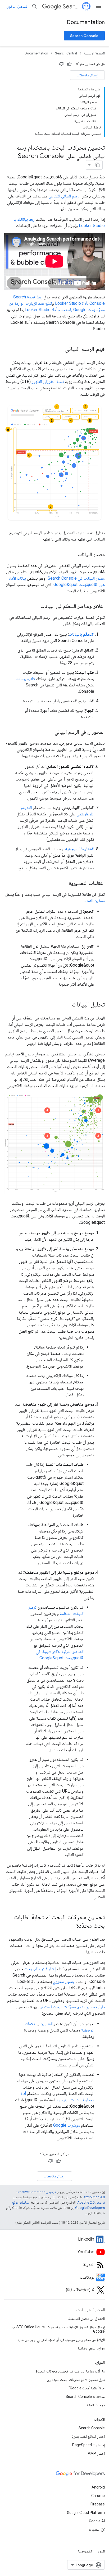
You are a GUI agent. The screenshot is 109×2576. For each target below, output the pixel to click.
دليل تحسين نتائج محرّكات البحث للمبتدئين (71, 2007)
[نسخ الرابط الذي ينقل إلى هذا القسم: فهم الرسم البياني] (59, 349)
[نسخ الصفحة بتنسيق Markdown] (98, 165)
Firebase (98, 2504)
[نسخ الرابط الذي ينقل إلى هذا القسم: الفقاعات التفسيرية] (63, 884)
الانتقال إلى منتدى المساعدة (87, 2319)
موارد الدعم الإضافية (91, 2348)
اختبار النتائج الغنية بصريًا (88, 2436)
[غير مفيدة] (61, 64)
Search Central (72, 6)
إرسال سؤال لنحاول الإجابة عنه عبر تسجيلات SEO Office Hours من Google (58, 2329)
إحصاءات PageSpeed (88, 2445)
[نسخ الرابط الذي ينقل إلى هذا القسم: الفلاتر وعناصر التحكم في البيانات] (35, 607)
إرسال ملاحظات (87, 75)
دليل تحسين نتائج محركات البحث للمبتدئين (76, 2380)
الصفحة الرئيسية (94, 53)
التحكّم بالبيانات (81, 634)
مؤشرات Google (67, 2125)
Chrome (98, 2496)
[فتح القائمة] (98, 6)
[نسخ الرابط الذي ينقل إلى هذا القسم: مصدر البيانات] (72, 555)
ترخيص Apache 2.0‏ (91, 2202)
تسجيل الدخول (17, 6)
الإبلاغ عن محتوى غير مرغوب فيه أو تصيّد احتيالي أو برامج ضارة (61, 2340)
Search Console (84, 36)
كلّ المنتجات (97, 2529)
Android (98, 2487)
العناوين (47, 2024)
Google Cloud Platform (86, 2513)
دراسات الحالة (96, 2405)
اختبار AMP (96, 2453)
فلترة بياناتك (25, 679)
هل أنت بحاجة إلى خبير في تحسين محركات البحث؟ (70, 2371)
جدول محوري (64, 1981)
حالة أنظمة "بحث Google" (87, 2388)
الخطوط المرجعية (80, 849)
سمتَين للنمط (95, 901)
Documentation (86, 22)
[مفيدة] (69, 64)
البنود (101, 2551)
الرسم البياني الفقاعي (64, 196)
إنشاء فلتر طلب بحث (40, 1969)
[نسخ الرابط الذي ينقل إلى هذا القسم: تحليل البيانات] (66, 1005)
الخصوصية (85, 2551)
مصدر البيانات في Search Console (76, 578)
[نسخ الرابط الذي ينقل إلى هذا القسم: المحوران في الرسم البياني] (49, 732)
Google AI (97, 2521)
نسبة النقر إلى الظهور (48, 382)
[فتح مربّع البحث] (35, 6)
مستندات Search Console (85, 2397)
